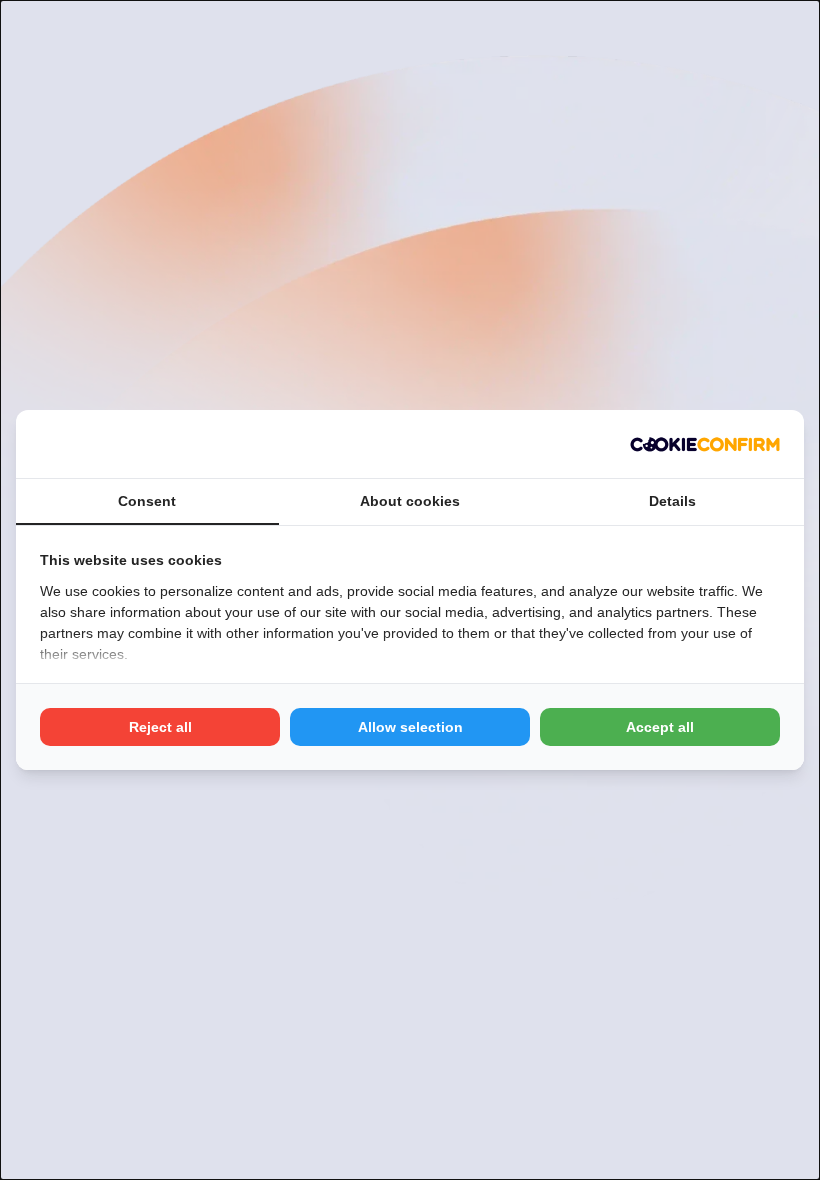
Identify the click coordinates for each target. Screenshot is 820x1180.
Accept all (660, 727)
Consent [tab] (147, 501)
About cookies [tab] (410, 501)
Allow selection (410, 727)
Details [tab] (672, 501)
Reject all (160, 727)
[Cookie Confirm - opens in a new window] (705, 444)
